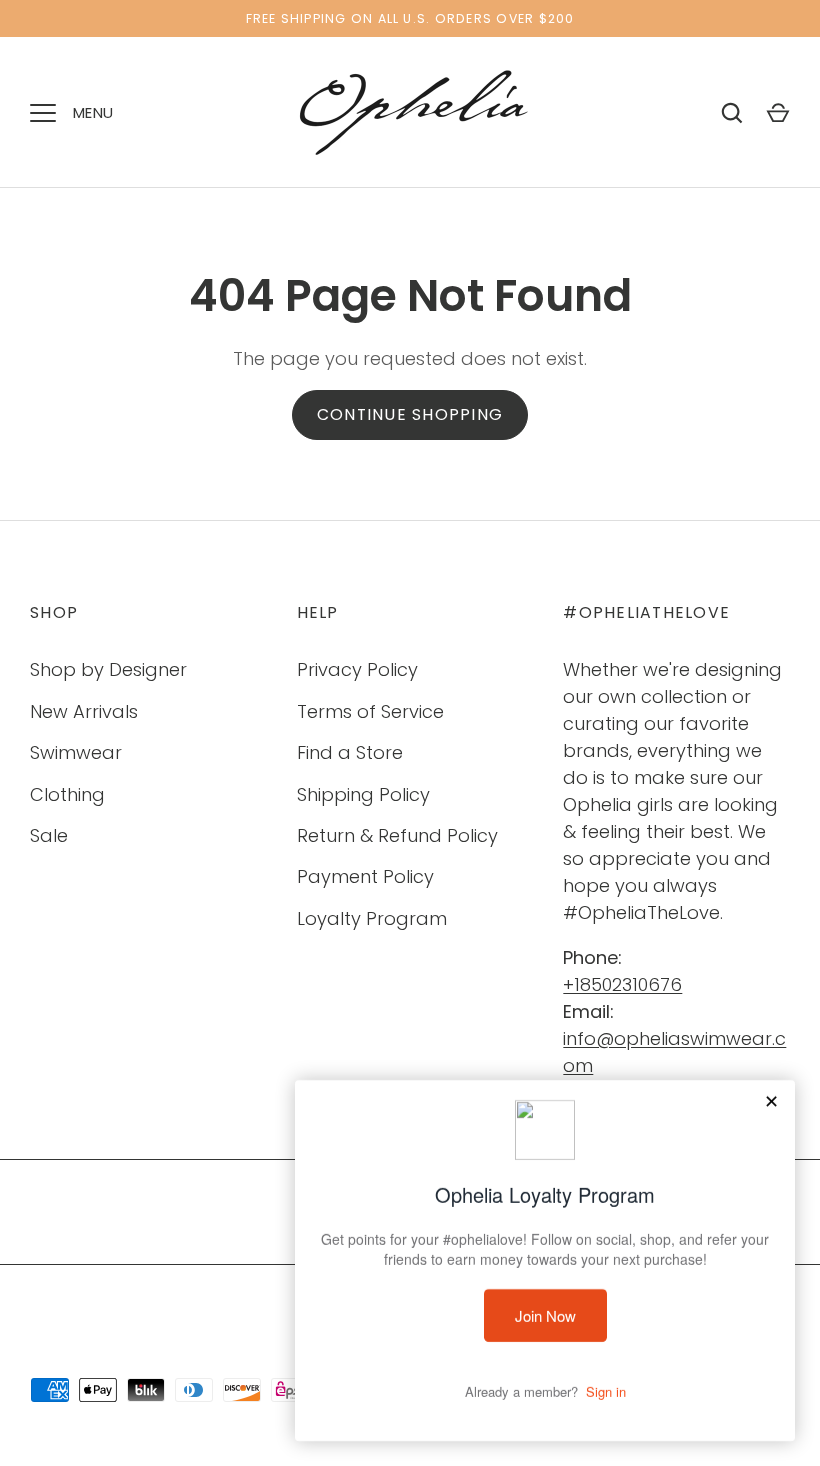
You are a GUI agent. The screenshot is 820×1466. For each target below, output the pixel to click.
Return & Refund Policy (397, 835)
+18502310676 (622, 984)
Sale (49, 835)
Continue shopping (410, 414)
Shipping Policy (363, 794)
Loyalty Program (372, 918)
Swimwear (76, 752)
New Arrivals (84, 711)
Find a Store (350, 752)
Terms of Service (370, 711)
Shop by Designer (108, 669)
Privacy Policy (357, 669)
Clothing (67, 794)
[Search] (732, 113)
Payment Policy (365, 876)
